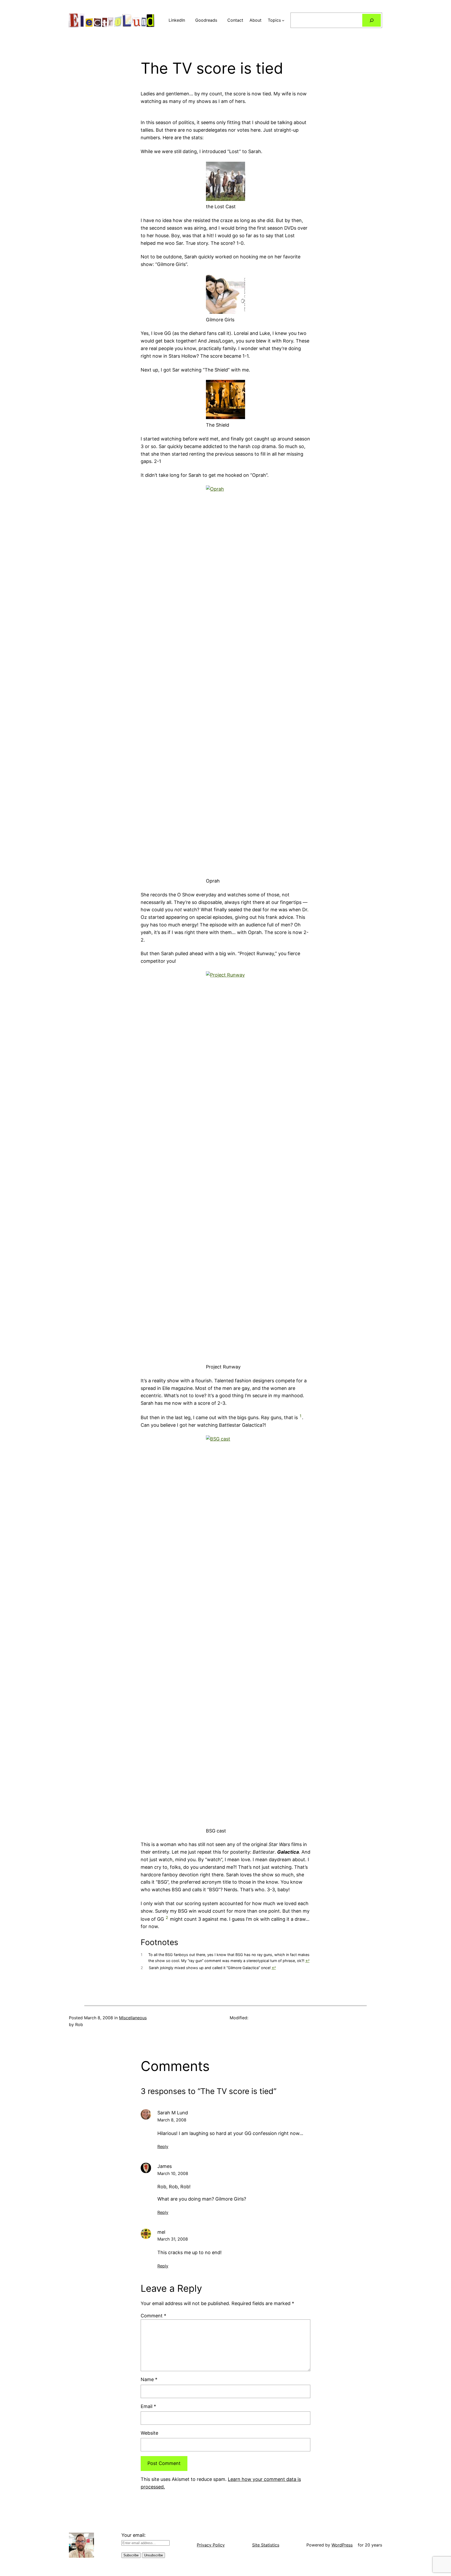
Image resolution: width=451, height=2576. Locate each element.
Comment (153, 2316)
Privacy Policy (211, 2545)
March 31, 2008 (173, 2239)
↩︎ (307, 1961)
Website (149, 2433)
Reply (163, 2146)
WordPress (342, 2545)
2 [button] (167, 1918)
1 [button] (301, 1416)
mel (161, 2232)
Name (149, 2379)
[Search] (372, 20)
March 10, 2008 (173, 2173)
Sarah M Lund (173, 2113)
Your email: (133, 2535)
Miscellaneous (133, 2018)
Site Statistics (266, 2545)
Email (148, 2406)
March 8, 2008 (172, 2120)
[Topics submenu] (283, 20)
